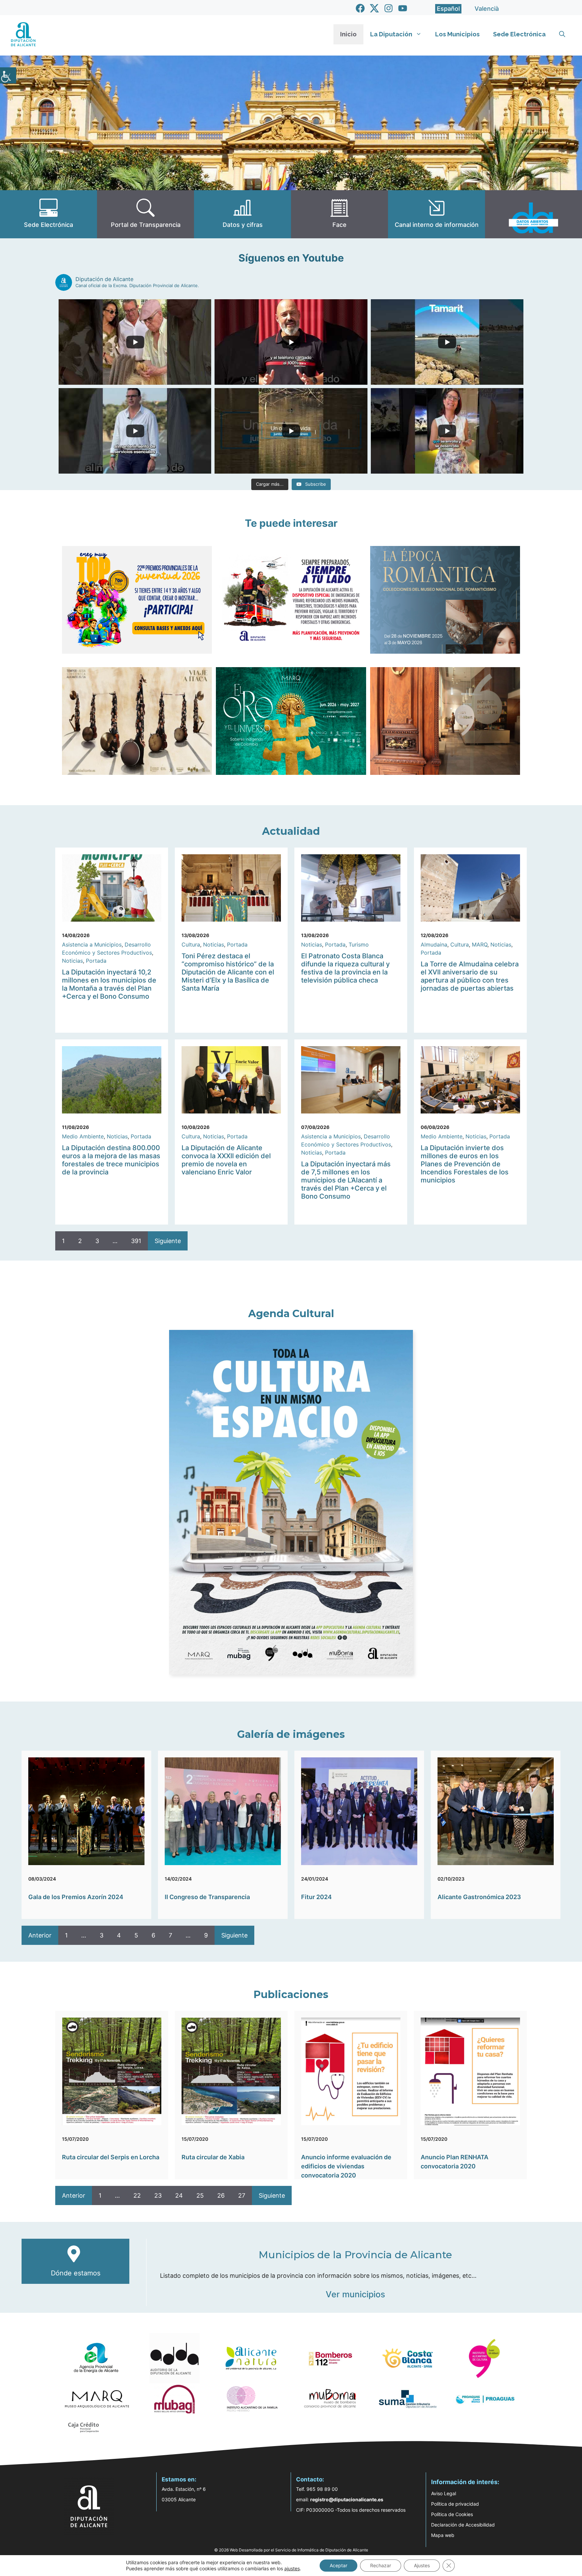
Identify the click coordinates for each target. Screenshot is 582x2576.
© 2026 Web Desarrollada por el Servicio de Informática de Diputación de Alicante (291, 2550)
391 (136, 1241)
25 (200, 2195)
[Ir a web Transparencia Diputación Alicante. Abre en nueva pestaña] (145, 214)
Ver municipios (355, 2294)
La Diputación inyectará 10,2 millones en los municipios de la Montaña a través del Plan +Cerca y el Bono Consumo (109, 984)
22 (137, 2195)
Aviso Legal (444, 2493)
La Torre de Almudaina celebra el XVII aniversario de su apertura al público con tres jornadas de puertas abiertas (470, 976)
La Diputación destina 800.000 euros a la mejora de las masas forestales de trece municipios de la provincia (111, 1160)
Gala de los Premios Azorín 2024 (76, 1897)
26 (221, 2195)
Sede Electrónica (519, 34)
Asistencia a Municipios (92, 944)
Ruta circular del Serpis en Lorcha (111, 2157)
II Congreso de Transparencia (207, 1897)
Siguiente (168, 1241)
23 (158, 2195)
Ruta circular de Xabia (213, 2157)
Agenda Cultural (291, 1314)
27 (242, 2195)
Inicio (348, 34)
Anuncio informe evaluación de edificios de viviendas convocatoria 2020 (346, 2166)
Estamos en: (179, 2479)
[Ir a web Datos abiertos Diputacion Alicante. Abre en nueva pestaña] (533, 214)
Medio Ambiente (83, 1136)
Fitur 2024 (316, 1897)
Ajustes (422, 2565)
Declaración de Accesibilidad (463, 2525)
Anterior (40, 1935)
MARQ (480, 944)
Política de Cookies (452, 2514)
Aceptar (338, 2565)
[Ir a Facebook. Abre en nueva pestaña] (360, 8)
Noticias (72, 961)
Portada (96, 961)
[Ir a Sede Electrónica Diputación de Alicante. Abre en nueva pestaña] (48, 214)
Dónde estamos (76, 2273)
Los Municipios (457, 34)
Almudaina (434, 944)
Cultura (191, 944)
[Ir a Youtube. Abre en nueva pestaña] (403, 8)
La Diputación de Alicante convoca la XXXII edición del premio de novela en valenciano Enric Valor (226, 1160)
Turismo (359, 944)
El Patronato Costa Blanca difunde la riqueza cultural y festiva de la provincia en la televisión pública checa (345, 968)
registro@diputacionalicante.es (347, 2499)
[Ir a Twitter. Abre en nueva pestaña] (374, 8)
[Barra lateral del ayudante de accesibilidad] (8, 75)
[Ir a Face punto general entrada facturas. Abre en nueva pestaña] (339, 214)
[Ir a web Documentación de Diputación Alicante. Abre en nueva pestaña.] (243, 214)
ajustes (292, 2568)
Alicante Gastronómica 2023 (479, 1897)
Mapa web (443, 2535)
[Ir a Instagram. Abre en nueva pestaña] (389, 8)
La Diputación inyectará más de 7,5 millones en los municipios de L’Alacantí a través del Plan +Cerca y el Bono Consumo (346, 1180)
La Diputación (391, 34)
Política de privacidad (455, 2504)
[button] (562, 34)
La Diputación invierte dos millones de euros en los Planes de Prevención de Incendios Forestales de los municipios (465, 1164)
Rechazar (381, 2565)
